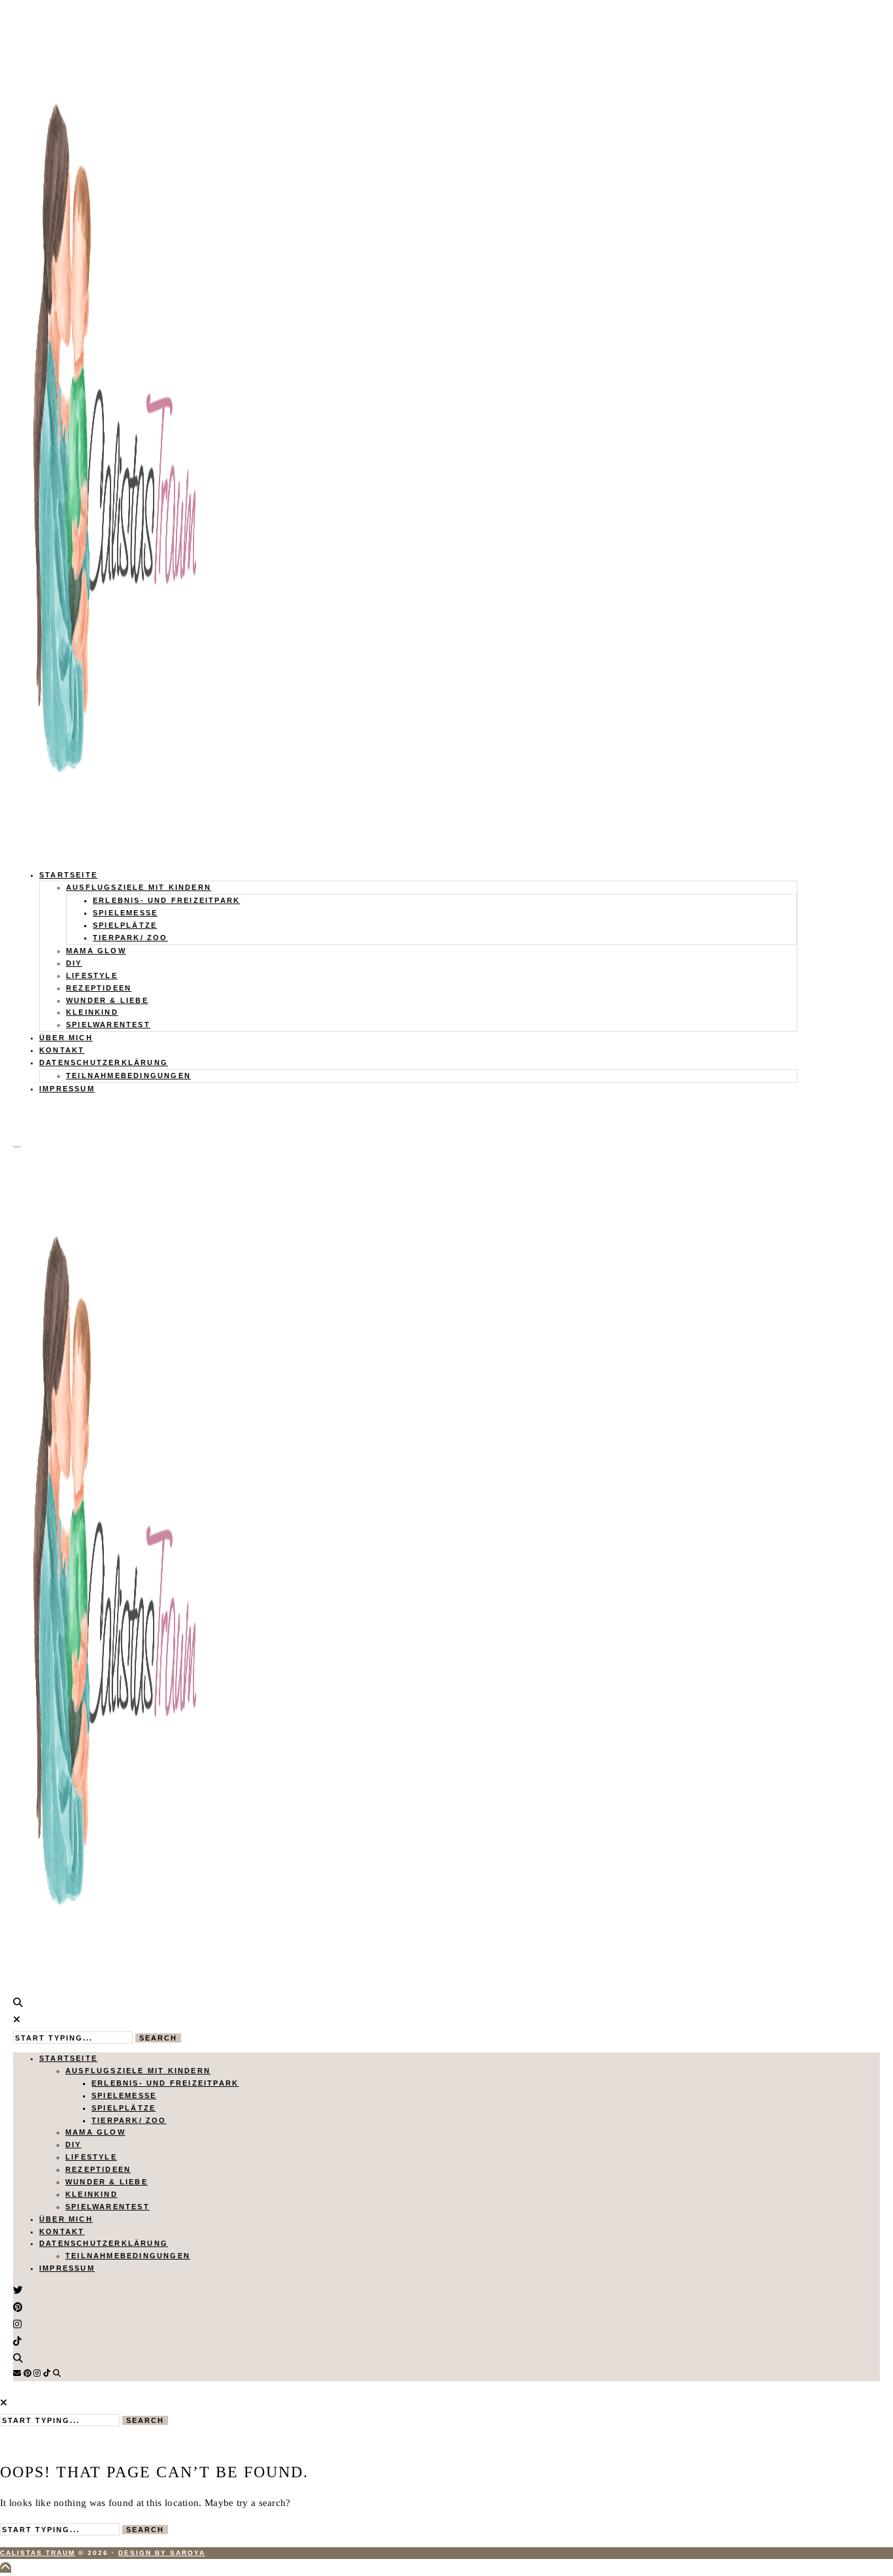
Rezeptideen (99, 988)
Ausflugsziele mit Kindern (139, 887)
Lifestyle (92, 975)
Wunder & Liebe (107, 1000)
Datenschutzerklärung (104, 1062)
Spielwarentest (108, 1025)
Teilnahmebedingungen (128, 1076)
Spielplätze (125, 925)
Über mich (66, 1038)
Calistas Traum (38, 2553)
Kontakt (62, 1050)
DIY (74, 963)
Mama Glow (96, 951)
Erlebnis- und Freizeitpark (166, 900)
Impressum (67, 1089)
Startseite (68, 875)
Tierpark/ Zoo (130, 938)
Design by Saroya (162, 2553)
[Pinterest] (27, 2373)
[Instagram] (37, 2373)
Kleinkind (92, 1012)
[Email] (17, 2373)
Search (158, 2038)
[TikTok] (47, 2373)
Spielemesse (125, 913)
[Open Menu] (17, 1147)
